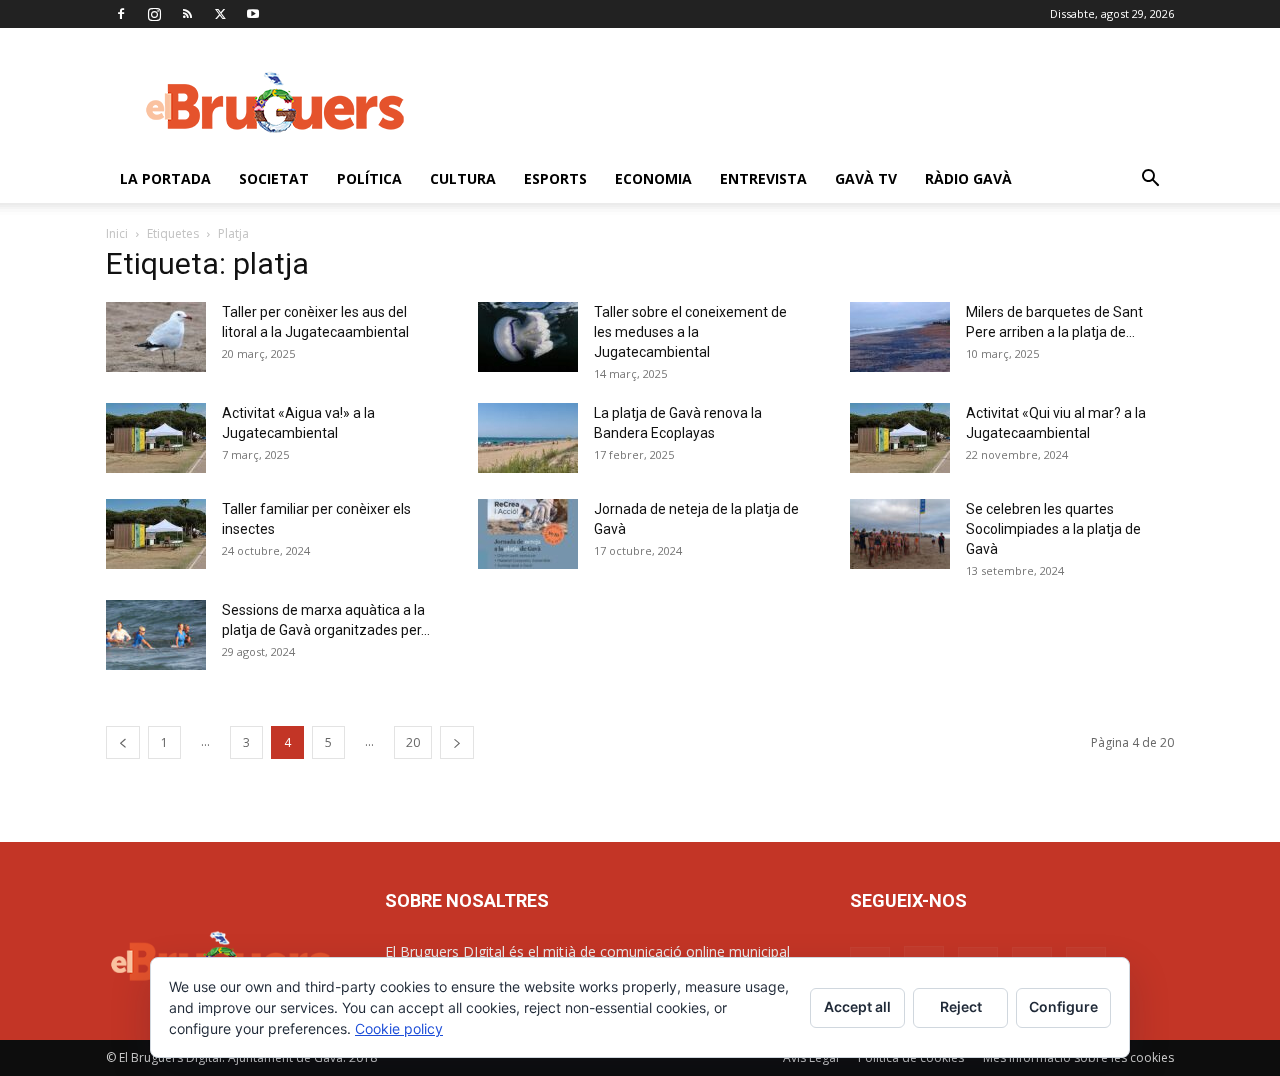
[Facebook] (121, 14)
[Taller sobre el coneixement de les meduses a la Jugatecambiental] (528, 337)
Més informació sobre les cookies (1078, 1057)
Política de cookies (911, 1057)
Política (369, 178)
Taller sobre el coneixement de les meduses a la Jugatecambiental (690, 332)
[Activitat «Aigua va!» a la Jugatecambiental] (156, 438)
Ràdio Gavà (968, 178)
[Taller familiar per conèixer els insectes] (156, 534)
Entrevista (763, 178)
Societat (274, 178)
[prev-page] (123, 742)
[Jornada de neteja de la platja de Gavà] (528, 534)
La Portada (165, 178)
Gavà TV (866, 178)
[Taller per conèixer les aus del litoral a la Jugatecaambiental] (156, 337)
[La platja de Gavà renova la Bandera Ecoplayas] (528, 438)
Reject (961, 1006)
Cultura (463, 178)
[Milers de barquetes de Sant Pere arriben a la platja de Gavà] (900, 337)
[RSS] (187, 14)
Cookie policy (399, 1028)
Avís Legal (811, 1057)
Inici (117, 233)
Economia (653, 178)
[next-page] (457, 742)
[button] (1150, 180)
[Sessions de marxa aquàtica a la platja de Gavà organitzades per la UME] (156, 635)
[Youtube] (253, 14)
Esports (555, 178)
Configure (1063, 1006)
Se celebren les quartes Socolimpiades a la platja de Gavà (1053, 529)
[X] (220, 14)
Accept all (857, 1006)
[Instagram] (154, 14)
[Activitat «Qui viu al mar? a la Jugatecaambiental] (900, 438)
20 (413, 742)
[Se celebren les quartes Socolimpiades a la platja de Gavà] (900, 534)
